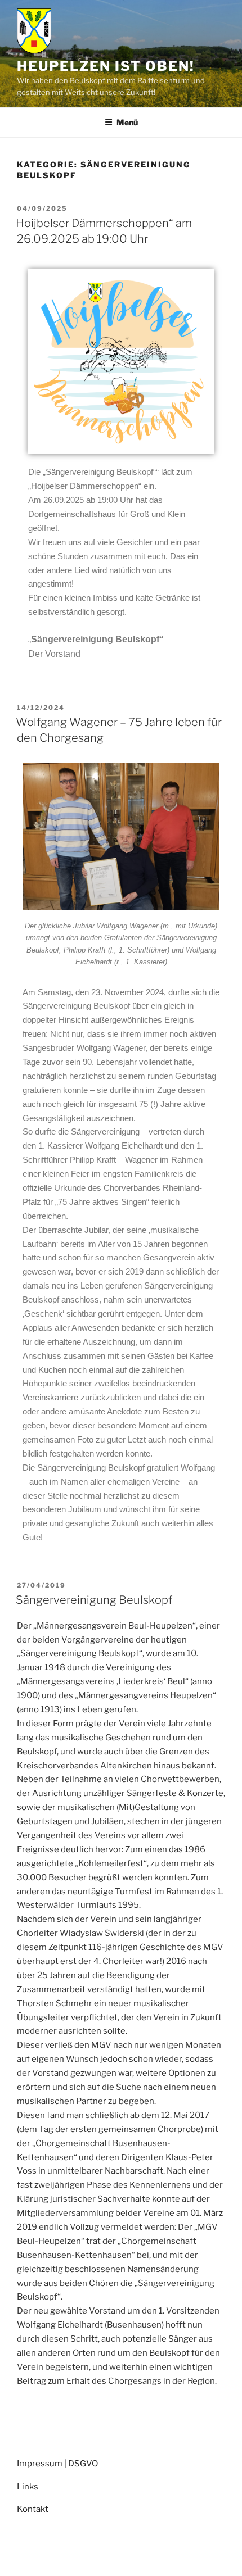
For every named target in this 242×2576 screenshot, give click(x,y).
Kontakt (33, 2509)
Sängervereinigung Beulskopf (94, 1600)
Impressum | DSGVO (57, 2464)
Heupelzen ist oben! (106, 66)
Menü (127, 122)
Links (28, 2487)
